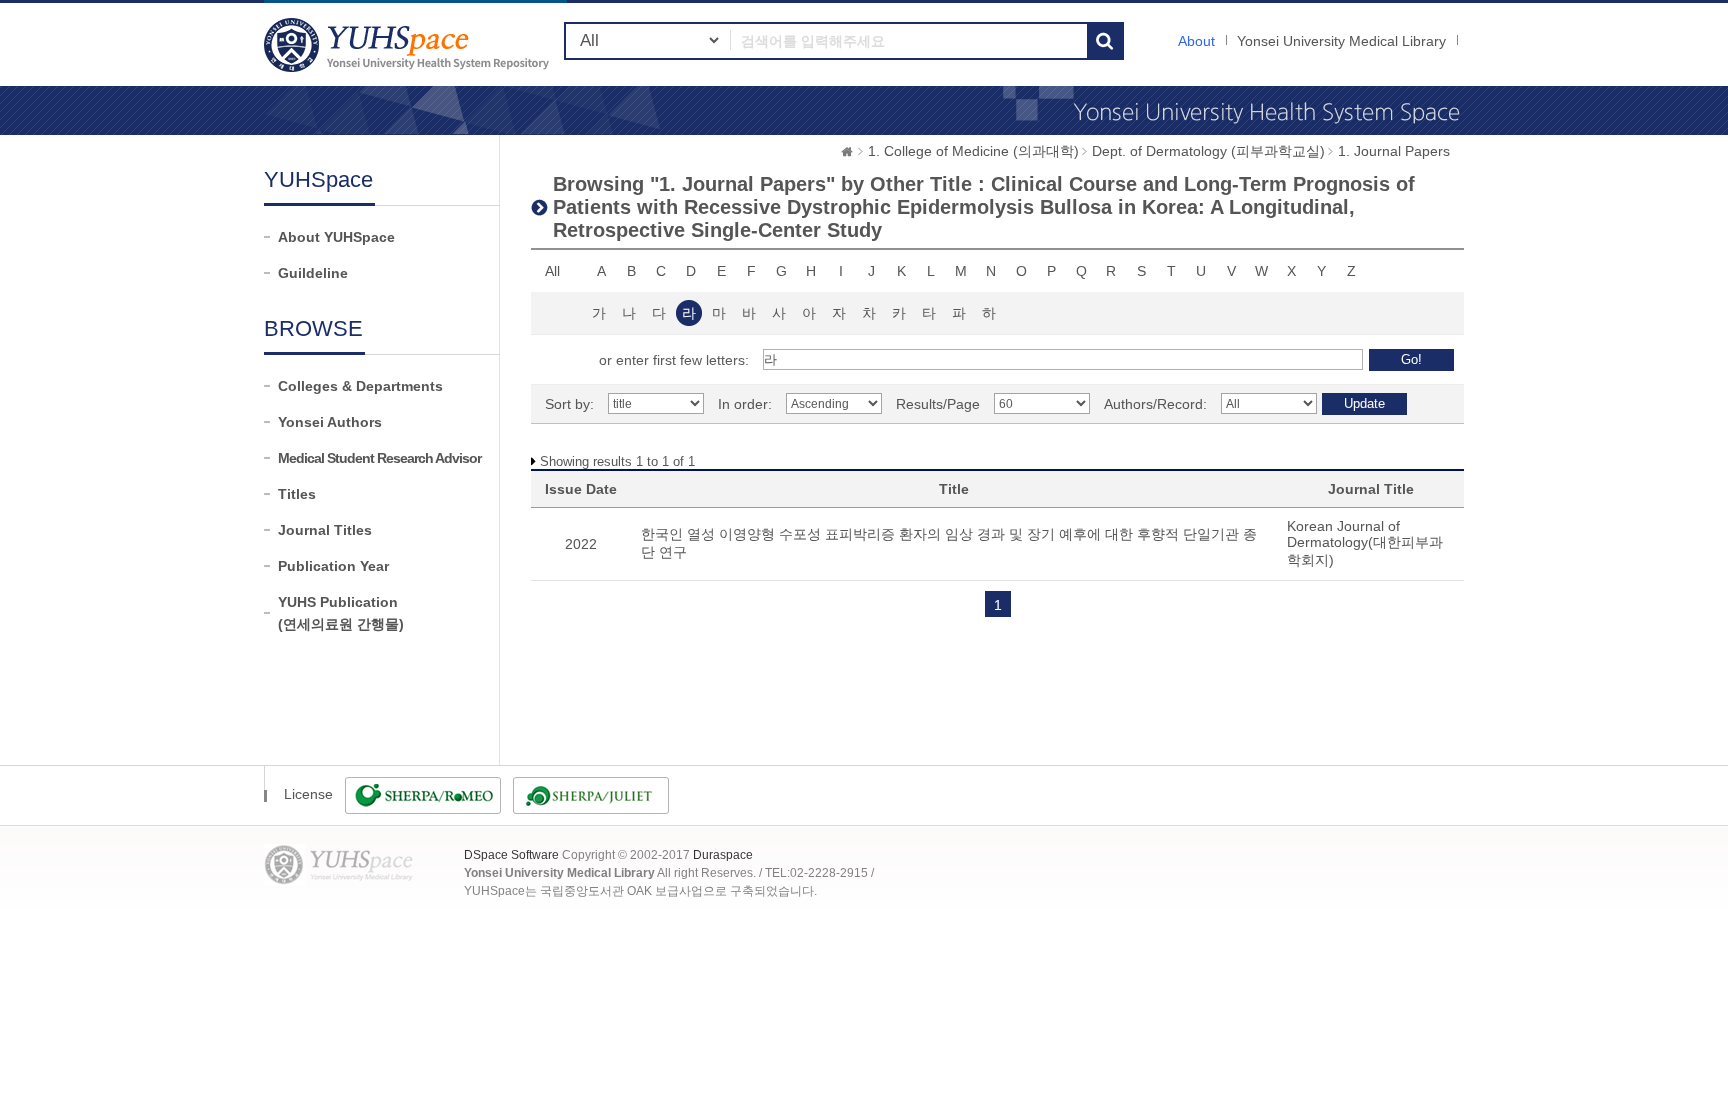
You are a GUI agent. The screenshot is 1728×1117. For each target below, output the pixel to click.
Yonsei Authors (330, 422)
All (552, 271)
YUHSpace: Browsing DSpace (409, 44)
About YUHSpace (336, 237)
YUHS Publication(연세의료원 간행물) (341, 613)
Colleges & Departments (360, 386)
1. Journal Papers (1394, 151)
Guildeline (313, 273)
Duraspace (723, 855)
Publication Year (333, 566)
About (1196, 41)
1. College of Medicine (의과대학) (973, 151)
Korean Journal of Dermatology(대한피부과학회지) (1365, 543)
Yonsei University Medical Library (1341, 41)
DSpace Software (511, 855)
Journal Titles (325, 530)
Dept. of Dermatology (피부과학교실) (1208, 151)
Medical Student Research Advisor (379, 458)
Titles (297, 494)
